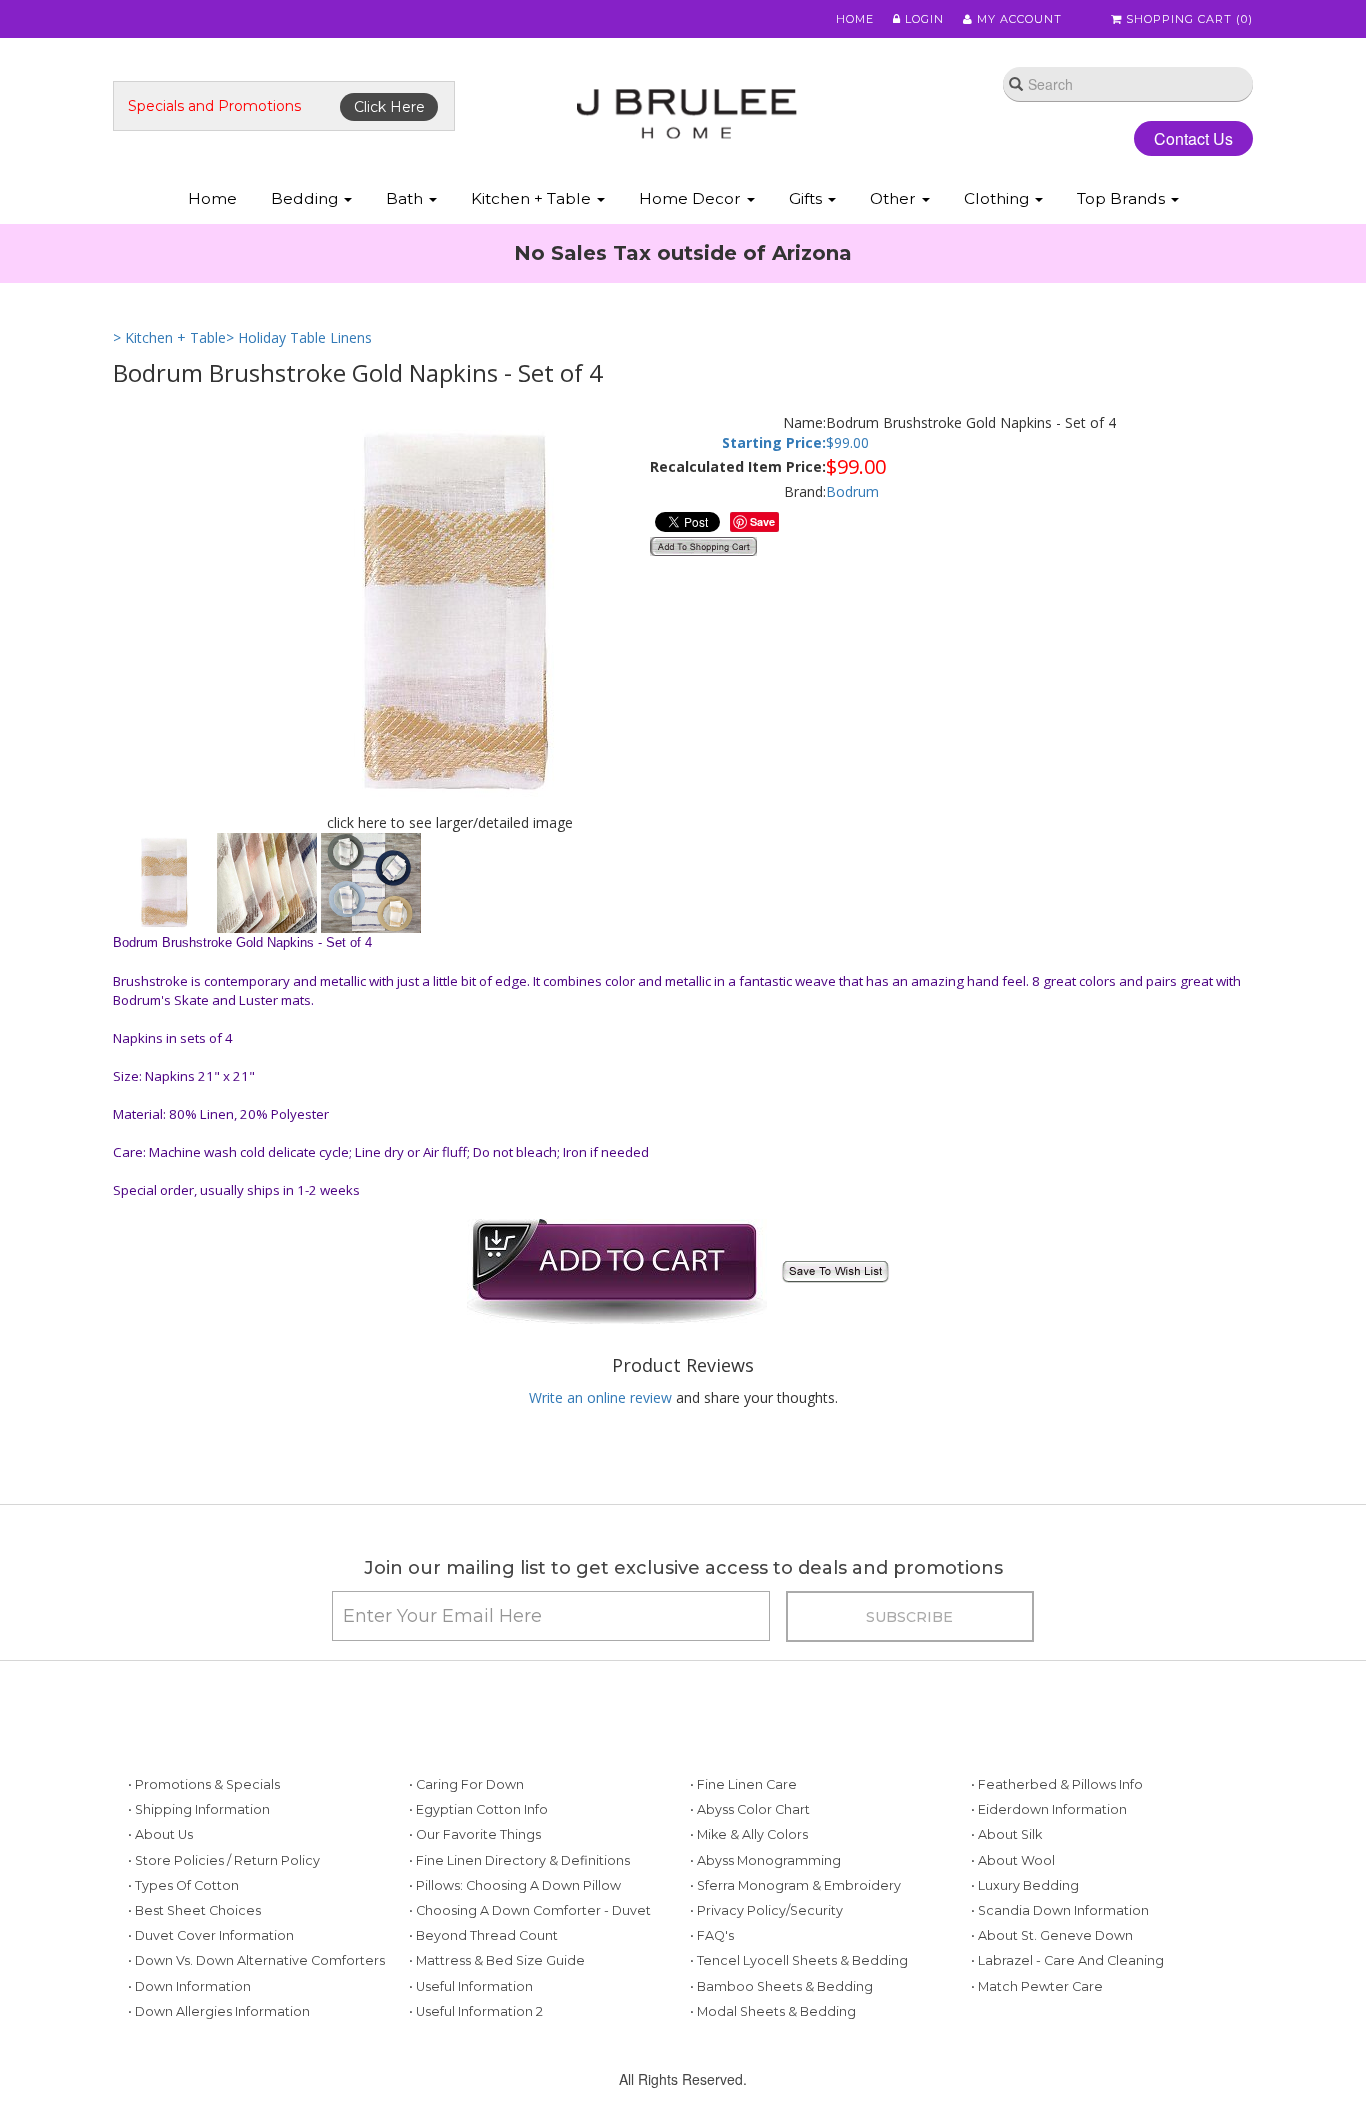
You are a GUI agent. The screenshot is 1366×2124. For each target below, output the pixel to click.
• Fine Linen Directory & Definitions (519, 1860)
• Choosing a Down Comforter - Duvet (530, 1910)
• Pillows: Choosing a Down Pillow (515, 1885)
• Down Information (189, 1986)
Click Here (389, 107)
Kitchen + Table (533, 198)
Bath (406, 198)
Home (855, 19)
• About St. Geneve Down (1052, 1935)
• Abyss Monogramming (765, 1860)
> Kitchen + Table (169, 337)
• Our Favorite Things (475, 1834)
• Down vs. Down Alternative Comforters (256, 1960)
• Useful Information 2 (476, 2011)
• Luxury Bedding (1025, 1885)
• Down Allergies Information (219, 2011)
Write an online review (600, 1397)
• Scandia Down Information (1060, 1910)
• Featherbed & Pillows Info (1057, 1784)
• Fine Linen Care (743, 1784)
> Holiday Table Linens (299, 337)
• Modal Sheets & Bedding (773, 2011)
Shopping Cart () (1187, 19)
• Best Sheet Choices (194, 1910)
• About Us (160, 1834)
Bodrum (852, 491)
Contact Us (1193, 138)
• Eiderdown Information (1049, 1809)
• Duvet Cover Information (211, 1935)
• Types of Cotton (183, 1885)
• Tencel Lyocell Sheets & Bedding (799, 1960)
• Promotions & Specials (204, 1784)
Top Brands (1123, 198)
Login (922, 19)
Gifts (807, 198)
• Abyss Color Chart (750, 1809)
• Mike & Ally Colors (749, 1834)
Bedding (306, 198)
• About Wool (1013, 1860)
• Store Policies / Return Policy (224, 1860)
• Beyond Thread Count (483, 1935)
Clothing (998, 198)
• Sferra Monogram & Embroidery (795, 1885)
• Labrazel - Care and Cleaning (1067, 1960)
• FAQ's (712, 1935)
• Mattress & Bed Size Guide (497, 1960)
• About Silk (1006, 1834)
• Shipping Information (199, 1809)
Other (895, 198)
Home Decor (692, 198)
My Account (1017, 19)
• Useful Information (471, 1986)
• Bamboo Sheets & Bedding (781, 1986)
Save (762, 521)
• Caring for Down (466, 1784)
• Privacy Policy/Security (766, 1910)
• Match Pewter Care (1037, 1986)
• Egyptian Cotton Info (478, 1809)
